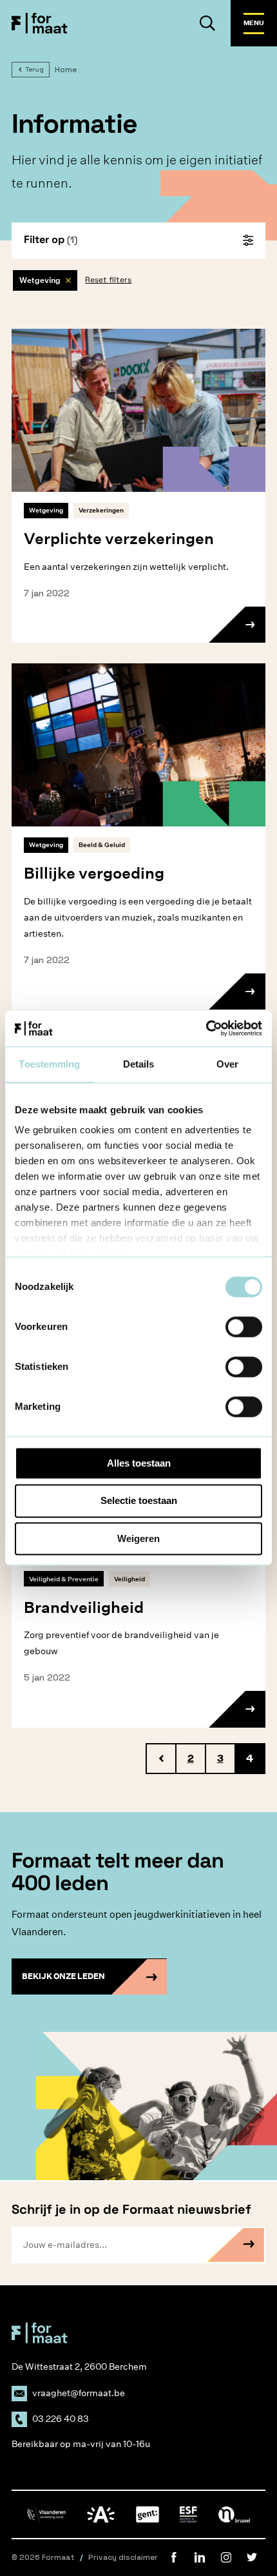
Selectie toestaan (139, 1501)
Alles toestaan (139, 1463)
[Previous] (161, 1759)
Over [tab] (227, 1064)
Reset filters (108, 280)
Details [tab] (139, 1064)
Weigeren (138, 1538)
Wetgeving (40, 280)
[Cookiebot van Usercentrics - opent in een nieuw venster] (206, 1028)
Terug (34, 69)
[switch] (244, 1327)
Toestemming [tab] (49, 1064)
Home (66, 70)
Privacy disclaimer (123, 2557)
